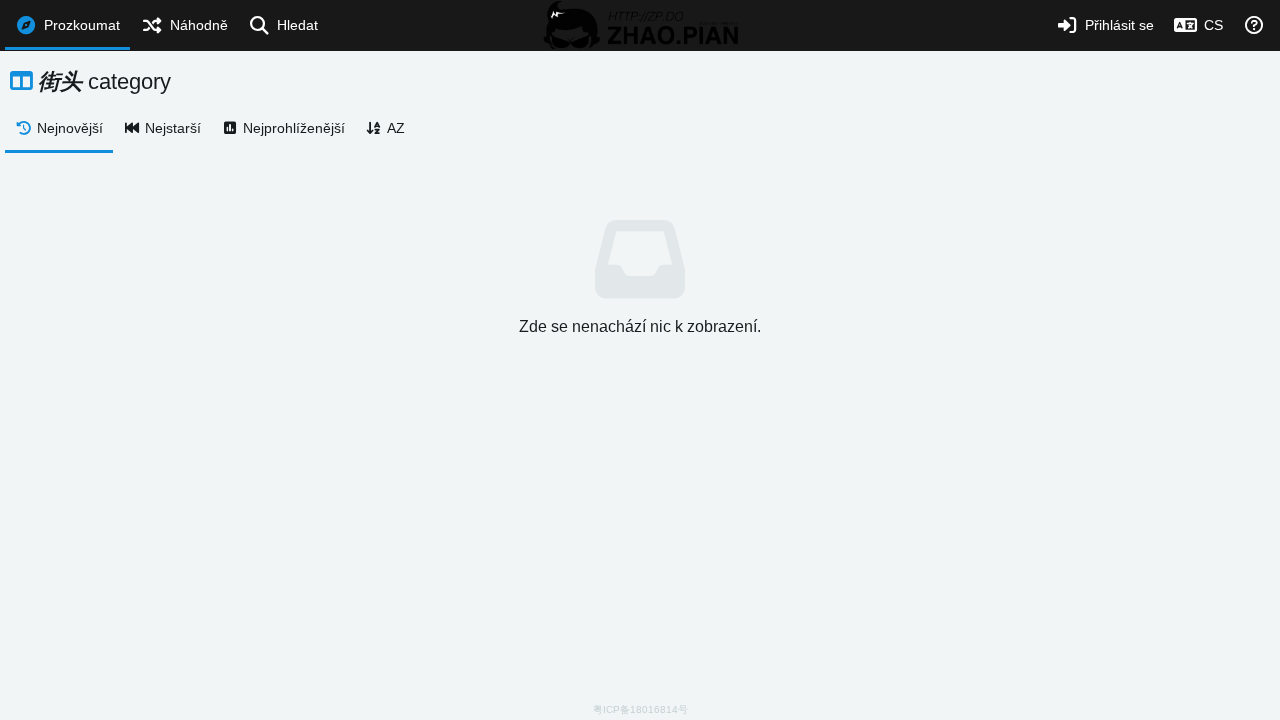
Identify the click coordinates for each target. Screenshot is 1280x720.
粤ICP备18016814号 (640, 709)
